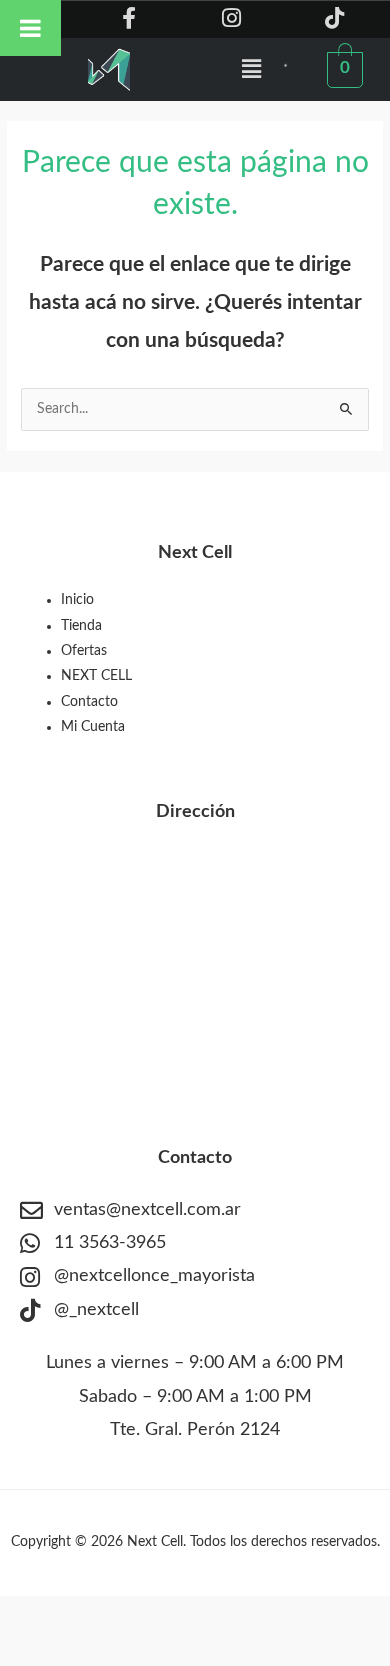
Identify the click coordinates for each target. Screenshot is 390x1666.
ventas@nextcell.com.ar (147, 1210)
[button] (252, 69)
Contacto (89, 702)
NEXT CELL (96, 676)
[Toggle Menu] (30, 28)
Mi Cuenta (93, 727)
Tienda (81, 626)
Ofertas (84, 651)
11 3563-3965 (110, 1243)
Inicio (77, 600)
